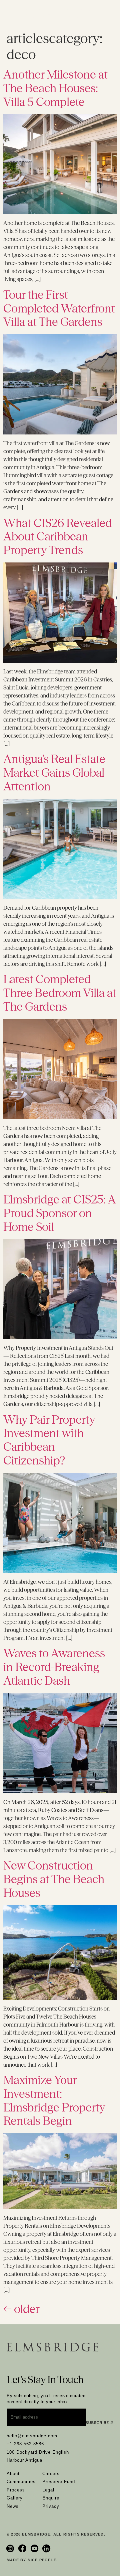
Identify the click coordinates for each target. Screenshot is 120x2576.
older (21, 2309)
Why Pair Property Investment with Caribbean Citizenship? (49, 1440)
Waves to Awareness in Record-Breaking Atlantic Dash (54, 1667)
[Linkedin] (47, 2548)
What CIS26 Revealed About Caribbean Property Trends (58, 537)
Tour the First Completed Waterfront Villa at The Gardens (59, 308)
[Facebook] (23, 2548)
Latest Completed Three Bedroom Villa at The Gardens (60, 993)
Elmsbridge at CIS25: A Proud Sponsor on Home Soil (59, 1213)
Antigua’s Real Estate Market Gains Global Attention (54, 773)
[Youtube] (35, 2548)
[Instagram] (11, 2548)
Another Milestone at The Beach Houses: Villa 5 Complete (55, 88)
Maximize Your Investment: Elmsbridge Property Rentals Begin (54, 2100)
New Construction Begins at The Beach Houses (54, 1879)
